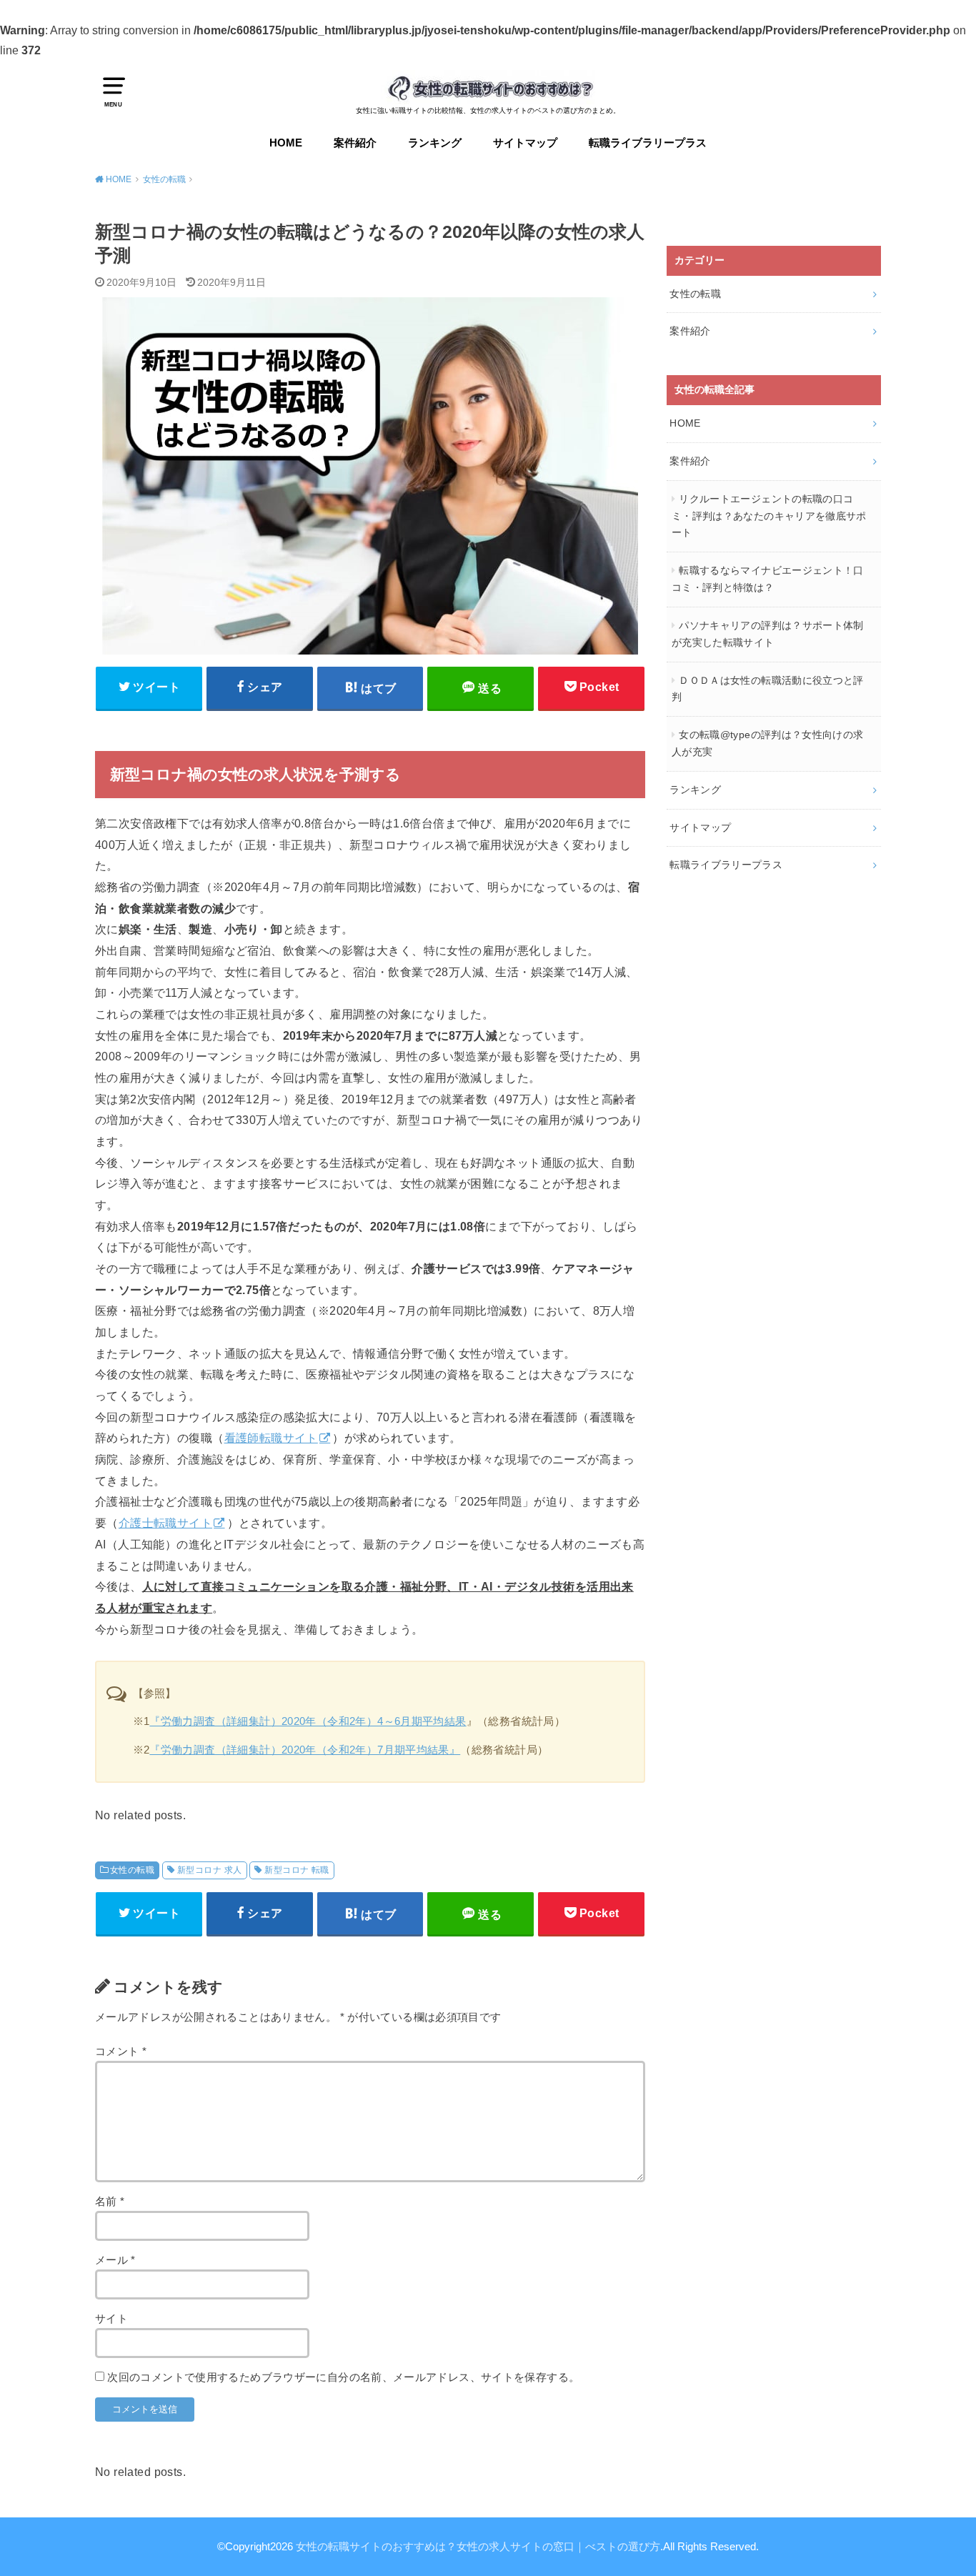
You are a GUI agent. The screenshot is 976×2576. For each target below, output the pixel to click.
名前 (110, 2202)
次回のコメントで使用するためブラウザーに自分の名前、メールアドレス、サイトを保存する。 (343, 2377)
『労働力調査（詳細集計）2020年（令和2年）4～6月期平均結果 (308, 1721)
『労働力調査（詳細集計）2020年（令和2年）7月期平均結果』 (305, 1750)
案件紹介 (355, 143)
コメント (121, 2052)
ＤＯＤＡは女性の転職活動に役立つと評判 (768, 689)
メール (115, 2260)
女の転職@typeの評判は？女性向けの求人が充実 (767, 743)
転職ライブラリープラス (648, 143)
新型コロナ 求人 (209, 1870)
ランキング (435, 143)
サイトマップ (525, 143)
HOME (286, 143)
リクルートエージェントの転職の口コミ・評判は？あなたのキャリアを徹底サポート (769, 516)
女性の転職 (132, 1870)
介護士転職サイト (165, 1523)
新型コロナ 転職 (297, 1870)
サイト (111, 2319)
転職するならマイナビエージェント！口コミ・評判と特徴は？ (768, 579)
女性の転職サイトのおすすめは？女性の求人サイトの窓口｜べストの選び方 (478, 2547)
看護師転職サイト (271, 1438)
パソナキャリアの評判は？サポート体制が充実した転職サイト (768, 634)
